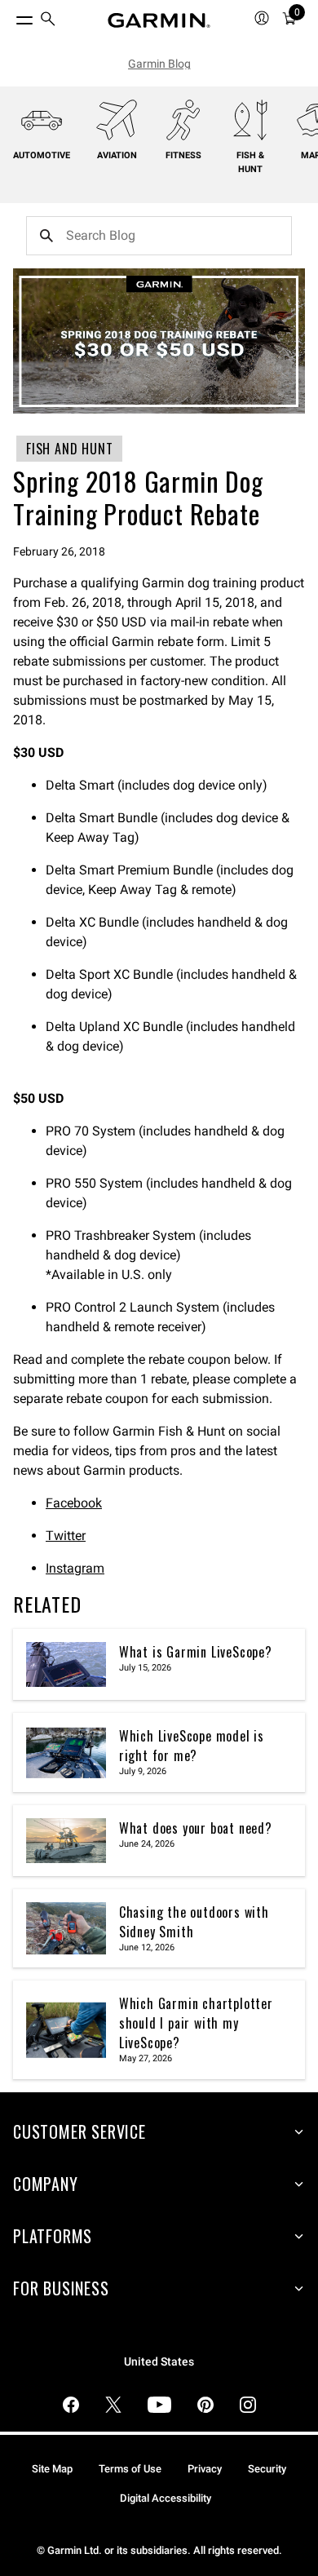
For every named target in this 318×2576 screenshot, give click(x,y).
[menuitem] (48, 21)
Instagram (75, 1568)
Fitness (183, 155)
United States (159, 2362)
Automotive (42, 155)
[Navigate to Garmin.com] (159, 20)
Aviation (117, 155)
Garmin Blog (159, 64)
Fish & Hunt (250, 162)
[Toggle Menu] (10, 16)
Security (267, 2469)
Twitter (66, 1536)
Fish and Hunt (69, 449)
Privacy (205, 2469)
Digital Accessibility (166, 2498)
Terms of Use (130, 2469)
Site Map (52, 2469)
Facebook (74, 1503)
